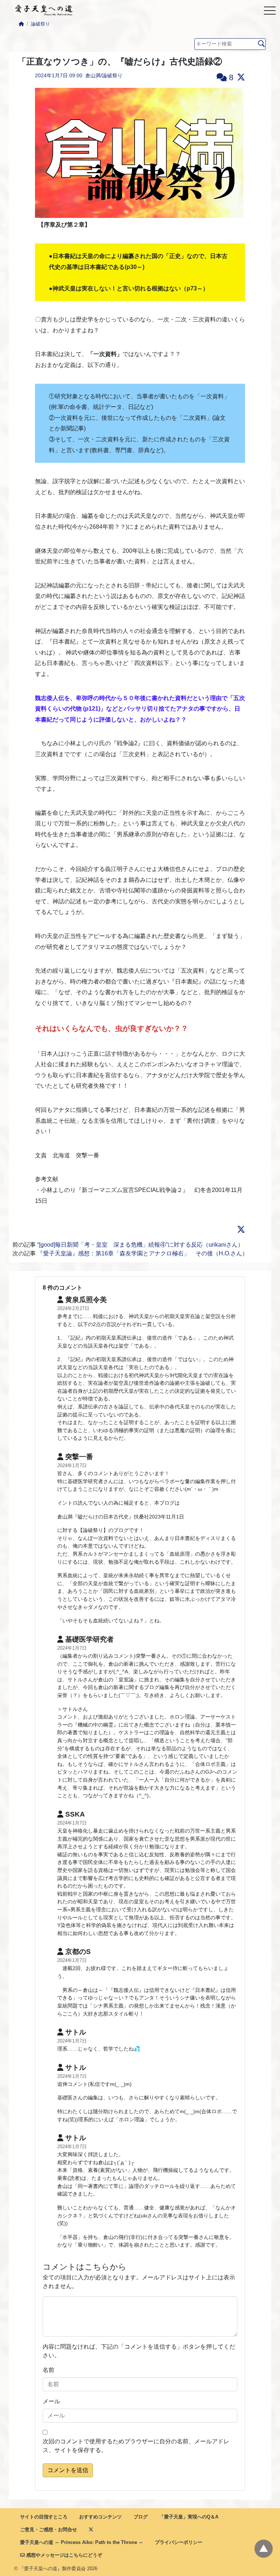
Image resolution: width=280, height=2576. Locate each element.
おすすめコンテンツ (100, 2517)
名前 (48, 2370)
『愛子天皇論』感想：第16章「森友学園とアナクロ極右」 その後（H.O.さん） (143, 1253)
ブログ (141, 2517)
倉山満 (93, 75)
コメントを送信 (68, 2470)
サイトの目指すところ (44, 2517)
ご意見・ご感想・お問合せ (48, 2530)
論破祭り (40, 24)
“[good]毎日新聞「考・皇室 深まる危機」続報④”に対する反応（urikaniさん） (140, 1245)
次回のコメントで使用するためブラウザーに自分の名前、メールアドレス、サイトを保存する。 (136, 2446)
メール (51, 2401)
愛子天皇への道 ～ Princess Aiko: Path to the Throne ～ (82, 2542)
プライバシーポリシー (179, 2542)
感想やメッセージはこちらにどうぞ (63, 2555)
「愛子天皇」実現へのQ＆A (189, 2517)
